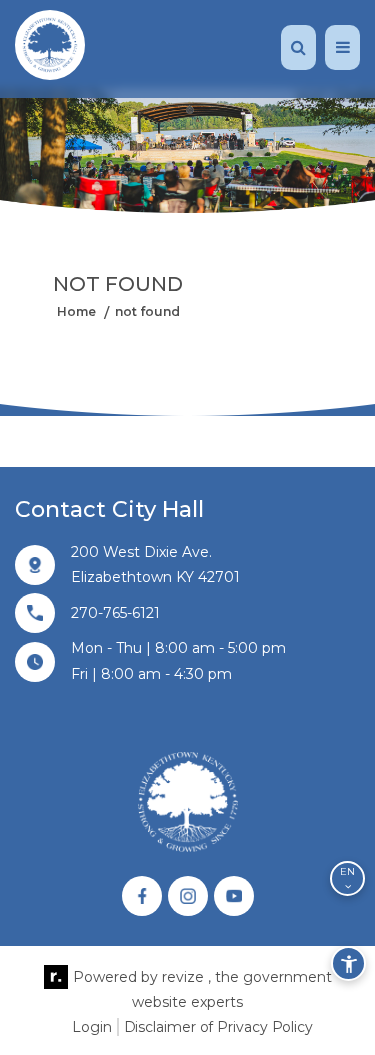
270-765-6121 (115, 613)
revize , (186, 977)
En (347, 871)
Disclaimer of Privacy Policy (218, 1027)
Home (76, 310)
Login (92, 1027)
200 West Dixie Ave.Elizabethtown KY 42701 (155, 564)
